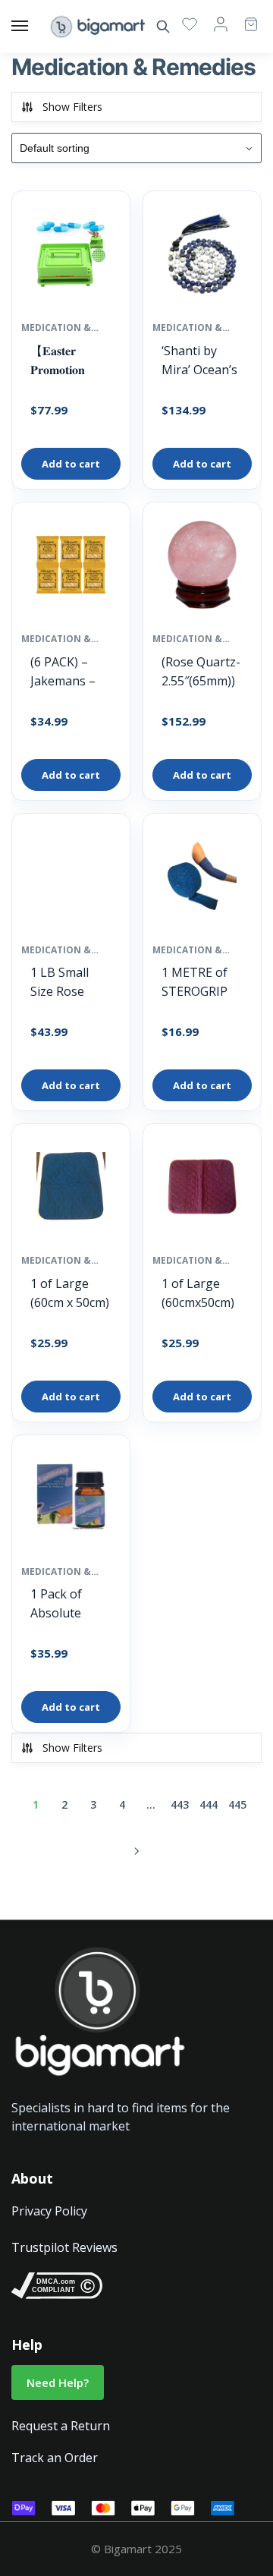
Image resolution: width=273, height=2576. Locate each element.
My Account (221, 24)
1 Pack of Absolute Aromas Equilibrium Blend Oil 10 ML (64, 1604)
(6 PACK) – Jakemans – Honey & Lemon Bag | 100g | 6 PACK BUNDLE (71, 672)
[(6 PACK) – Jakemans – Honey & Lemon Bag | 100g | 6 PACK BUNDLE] (71, 568)
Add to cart (71, 464)
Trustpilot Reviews (64, 2247)
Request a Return (61, 2426)
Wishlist (190, 24)
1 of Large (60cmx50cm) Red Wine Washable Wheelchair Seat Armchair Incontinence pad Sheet (201, 1294)
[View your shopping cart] (243, 17)
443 (180, 1804)
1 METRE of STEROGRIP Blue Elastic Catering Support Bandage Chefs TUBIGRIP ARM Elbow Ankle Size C (196, 983)
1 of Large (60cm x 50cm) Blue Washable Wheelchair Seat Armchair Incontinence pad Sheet (70, 1294)
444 (209, 1804)
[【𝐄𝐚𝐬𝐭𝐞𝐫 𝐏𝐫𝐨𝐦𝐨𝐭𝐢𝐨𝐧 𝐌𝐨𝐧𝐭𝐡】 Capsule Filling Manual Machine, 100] (71, 257)
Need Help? (58, 2382)
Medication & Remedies (56, 328)
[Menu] (34, 27)
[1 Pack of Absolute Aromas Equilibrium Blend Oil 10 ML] (71, 1501)
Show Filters (72, 107)
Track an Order (55, 2458)
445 (237, 1804)
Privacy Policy (49, 2211)
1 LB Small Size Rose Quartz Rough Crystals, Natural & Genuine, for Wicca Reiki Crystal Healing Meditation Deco (71, 983)
